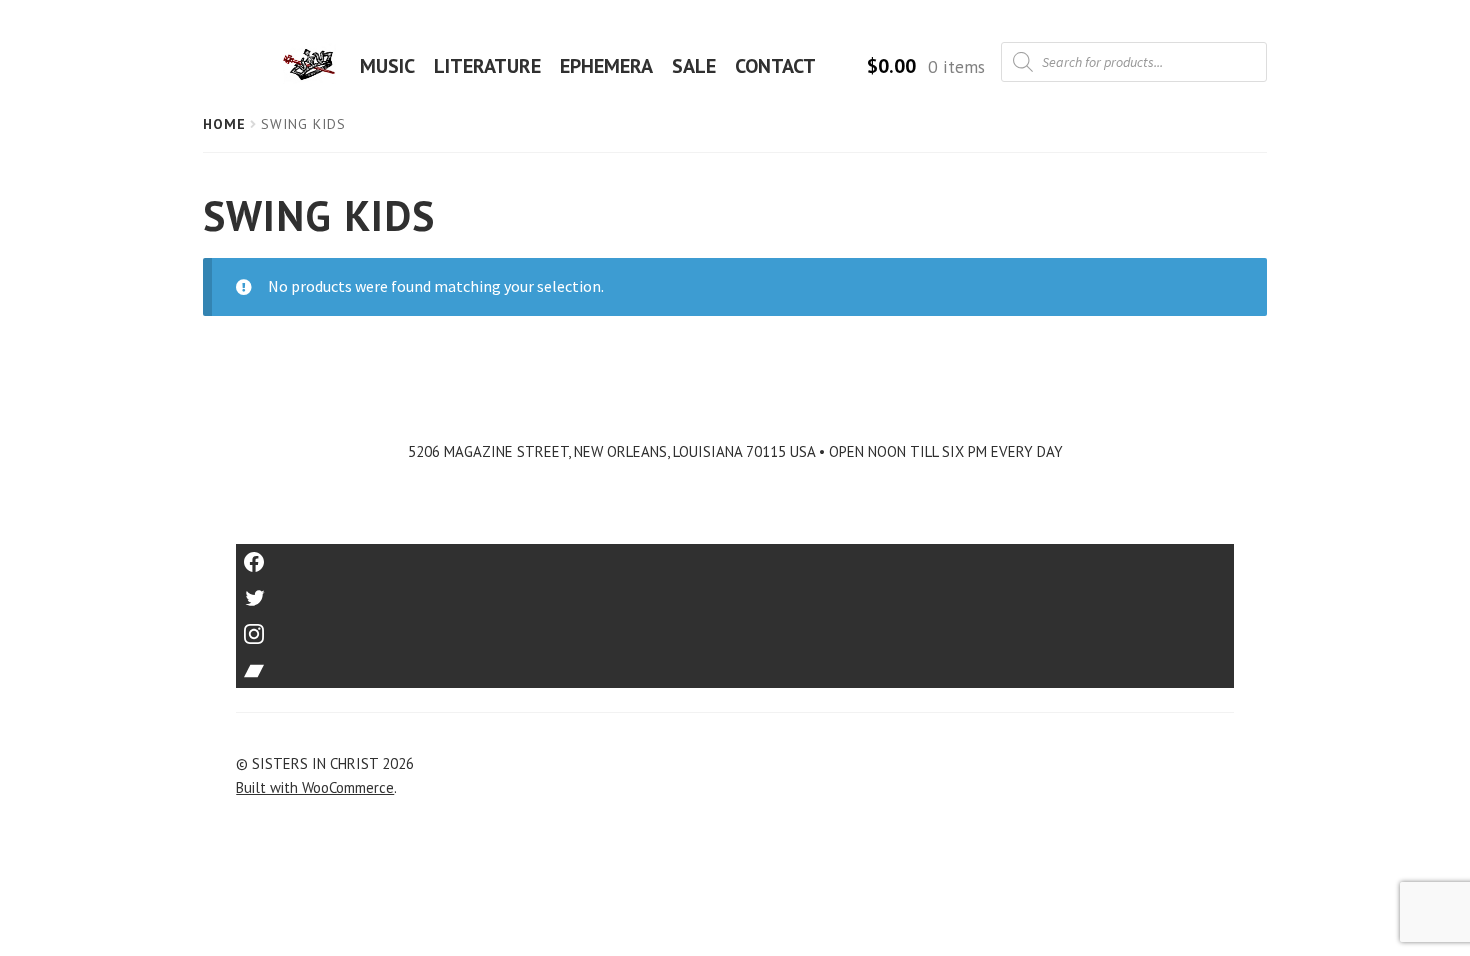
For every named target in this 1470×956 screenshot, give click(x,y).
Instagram (735, 627)
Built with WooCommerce (315, 787)
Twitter (735, 591)
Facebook (735, 555)
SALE (694, 66)
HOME (315, 66)
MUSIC (387, 66)
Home (224, 124)
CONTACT (775, 66)
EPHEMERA (606, 66)
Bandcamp (735, 663)
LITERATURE (487, 66)
